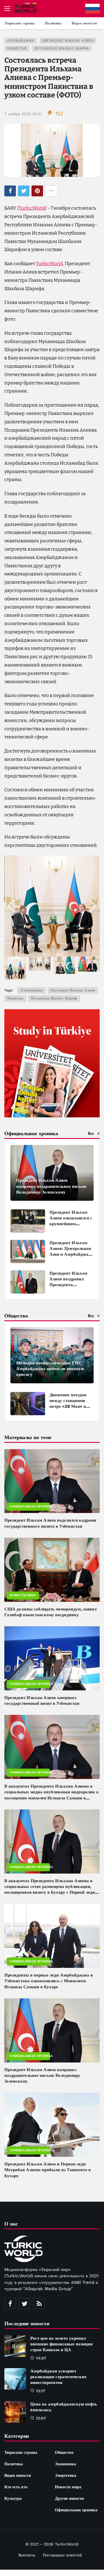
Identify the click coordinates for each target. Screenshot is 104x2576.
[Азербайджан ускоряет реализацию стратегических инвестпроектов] (15, 2379)
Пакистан (17, 48)
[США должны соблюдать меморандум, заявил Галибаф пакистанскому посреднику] (52, 1570)
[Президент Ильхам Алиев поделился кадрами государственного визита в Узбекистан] (52, 1481)
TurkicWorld (32, 208)
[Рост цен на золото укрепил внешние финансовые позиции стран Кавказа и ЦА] (15, 2346)
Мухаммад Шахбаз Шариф (62, 48)
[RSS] (39, 2303)
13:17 (40, 2391)
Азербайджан (21, 41)
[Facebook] (10, 2303)
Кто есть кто (16, 2487)
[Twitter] (25, 2303)
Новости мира (23, 1595)
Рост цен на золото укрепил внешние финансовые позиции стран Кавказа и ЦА (62, 2344)
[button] (93, 906)
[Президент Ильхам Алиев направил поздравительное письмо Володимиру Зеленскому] (52, 1173)
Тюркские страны (21, 2452)
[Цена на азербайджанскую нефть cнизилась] (15, 2412)
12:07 (41, 2418)
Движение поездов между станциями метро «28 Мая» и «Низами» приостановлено (68, 1406)
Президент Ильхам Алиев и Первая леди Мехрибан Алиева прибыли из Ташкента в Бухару (48, 2170)
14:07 (41, 2358)
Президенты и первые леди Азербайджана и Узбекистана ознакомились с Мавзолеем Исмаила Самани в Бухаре (49, 1981)
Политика (14, 2464)
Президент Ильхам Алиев (68, 41)
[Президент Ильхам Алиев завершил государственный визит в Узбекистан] (52, 1658)
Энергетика (66, 2475)
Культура (13, 2498)
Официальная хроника (30, 1507)
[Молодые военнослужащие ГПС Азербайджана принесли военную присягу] (52, 1355)
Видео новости (18, 2475)
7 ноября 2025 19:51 (23, 114)
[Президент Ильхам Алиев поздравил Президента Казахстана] (28, 1282)
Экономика (65, 2464)
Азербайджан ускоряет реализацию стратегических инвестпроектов (58, 2377)
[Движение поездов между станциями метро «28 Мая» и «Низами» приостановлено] (28, 1404)
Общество (64, 2452)
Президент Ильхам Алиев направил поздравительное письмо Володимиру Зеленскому (42, 2076)
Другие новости (69, 2498)
